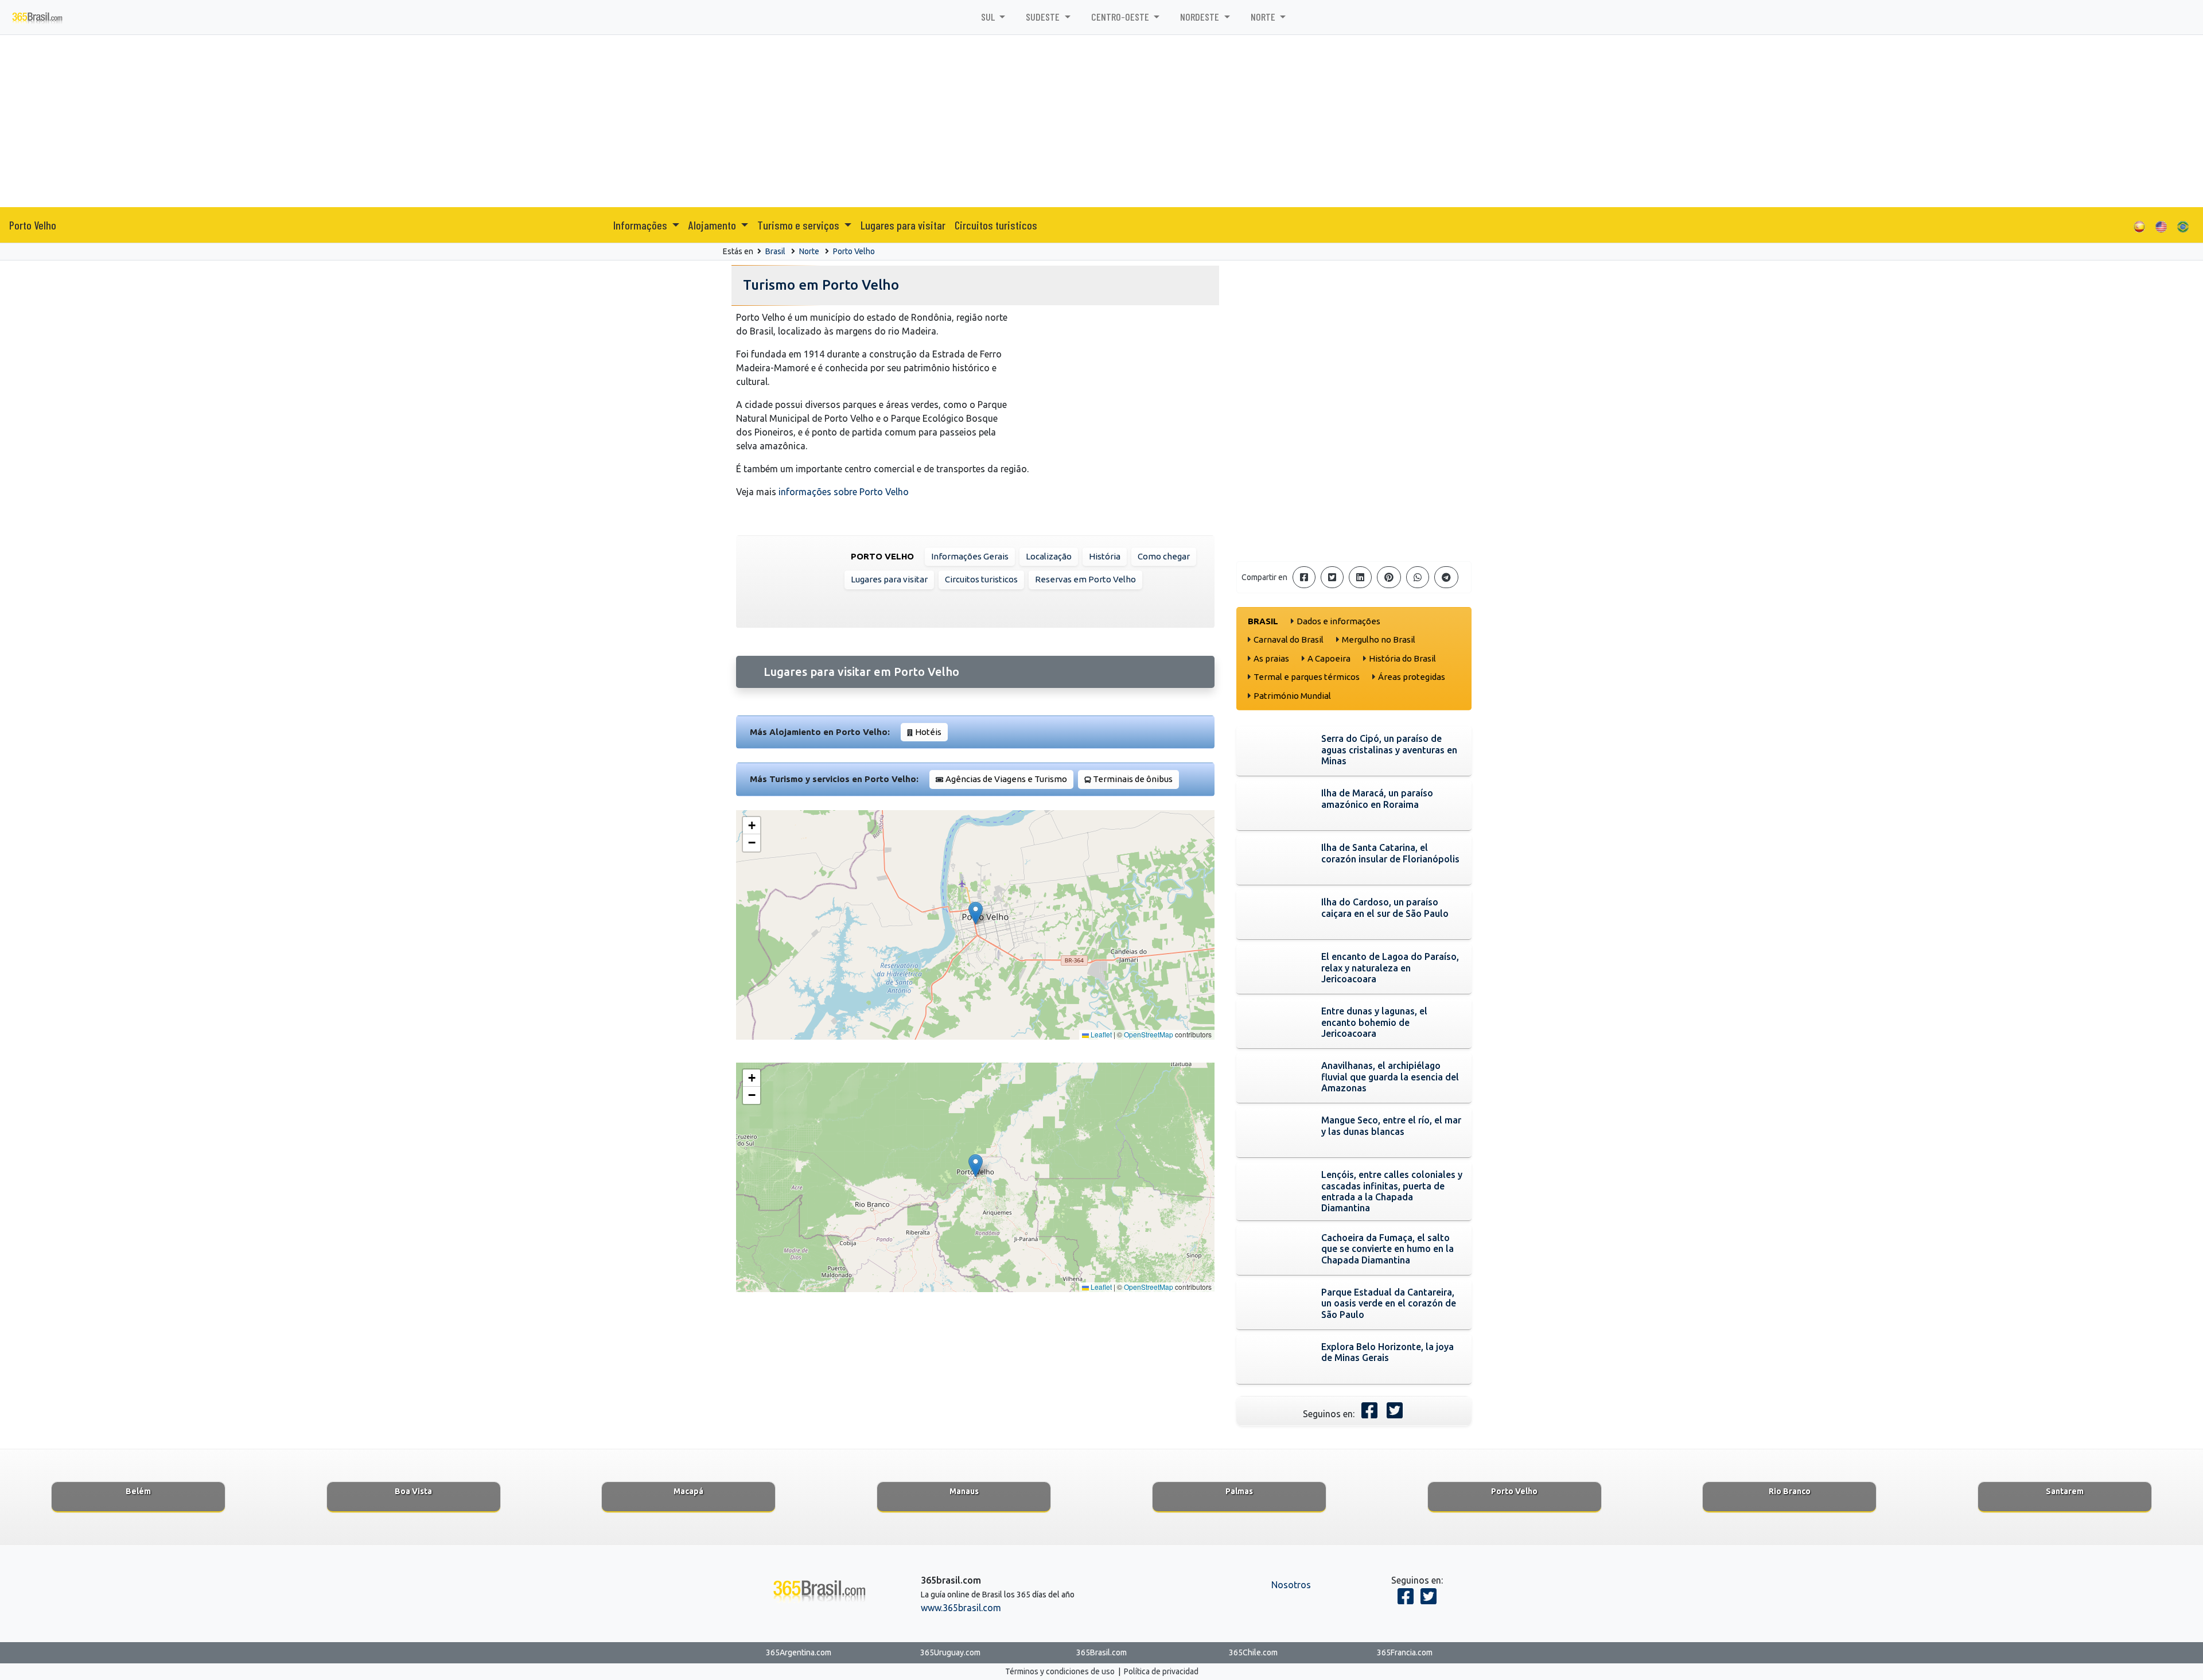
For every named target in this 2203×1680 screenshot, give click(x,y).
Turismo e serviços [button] (799, 225)
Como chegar (1164, 556)
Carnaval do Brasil (1289, 639)
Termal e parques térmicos (1307, 677)
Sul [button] (989, 17)
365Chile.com (1253, 1652)
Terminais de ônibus (1133, 779)
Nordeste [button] (1201, 17)
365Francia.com (1405, 1652)
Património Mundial (1292, 696)
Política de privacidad (1161, 1671)
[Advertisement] (1101, 121)
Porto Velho (33, 225)
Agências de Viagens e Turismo (1006, 779)
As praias (1271, 658)
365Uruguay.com (950, 1652)
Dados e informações (1338, 621)
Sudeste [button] (1044, 17)
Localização (1049, 556)
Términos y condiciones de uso (1060, 1671)
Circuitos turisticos (996, 225)
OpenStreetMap (1149, 1034)
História (1105, 556)
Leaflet (1100, 1034)
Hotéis (928, 732)
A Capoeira (1329, 658)
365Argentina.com (799, 1652)
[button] (976, 913)
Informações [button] (641, 225)
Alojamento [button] (713, 225)
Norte (809, 251)
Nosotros (1291, 1585)
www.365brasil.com (961, 1608)
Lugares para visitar (903, 225)
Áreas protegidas (1412, 677)
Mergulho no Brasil (1379, 639)
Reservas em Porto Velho (1085, 579)
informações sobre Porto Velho (844, 492)
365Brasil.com (1101, 1652)
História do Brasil (1402, 658)
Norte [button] (1264, 17)
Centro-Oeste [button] (1121, 17)
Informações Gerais (970, 556)
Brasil (775, 251)
